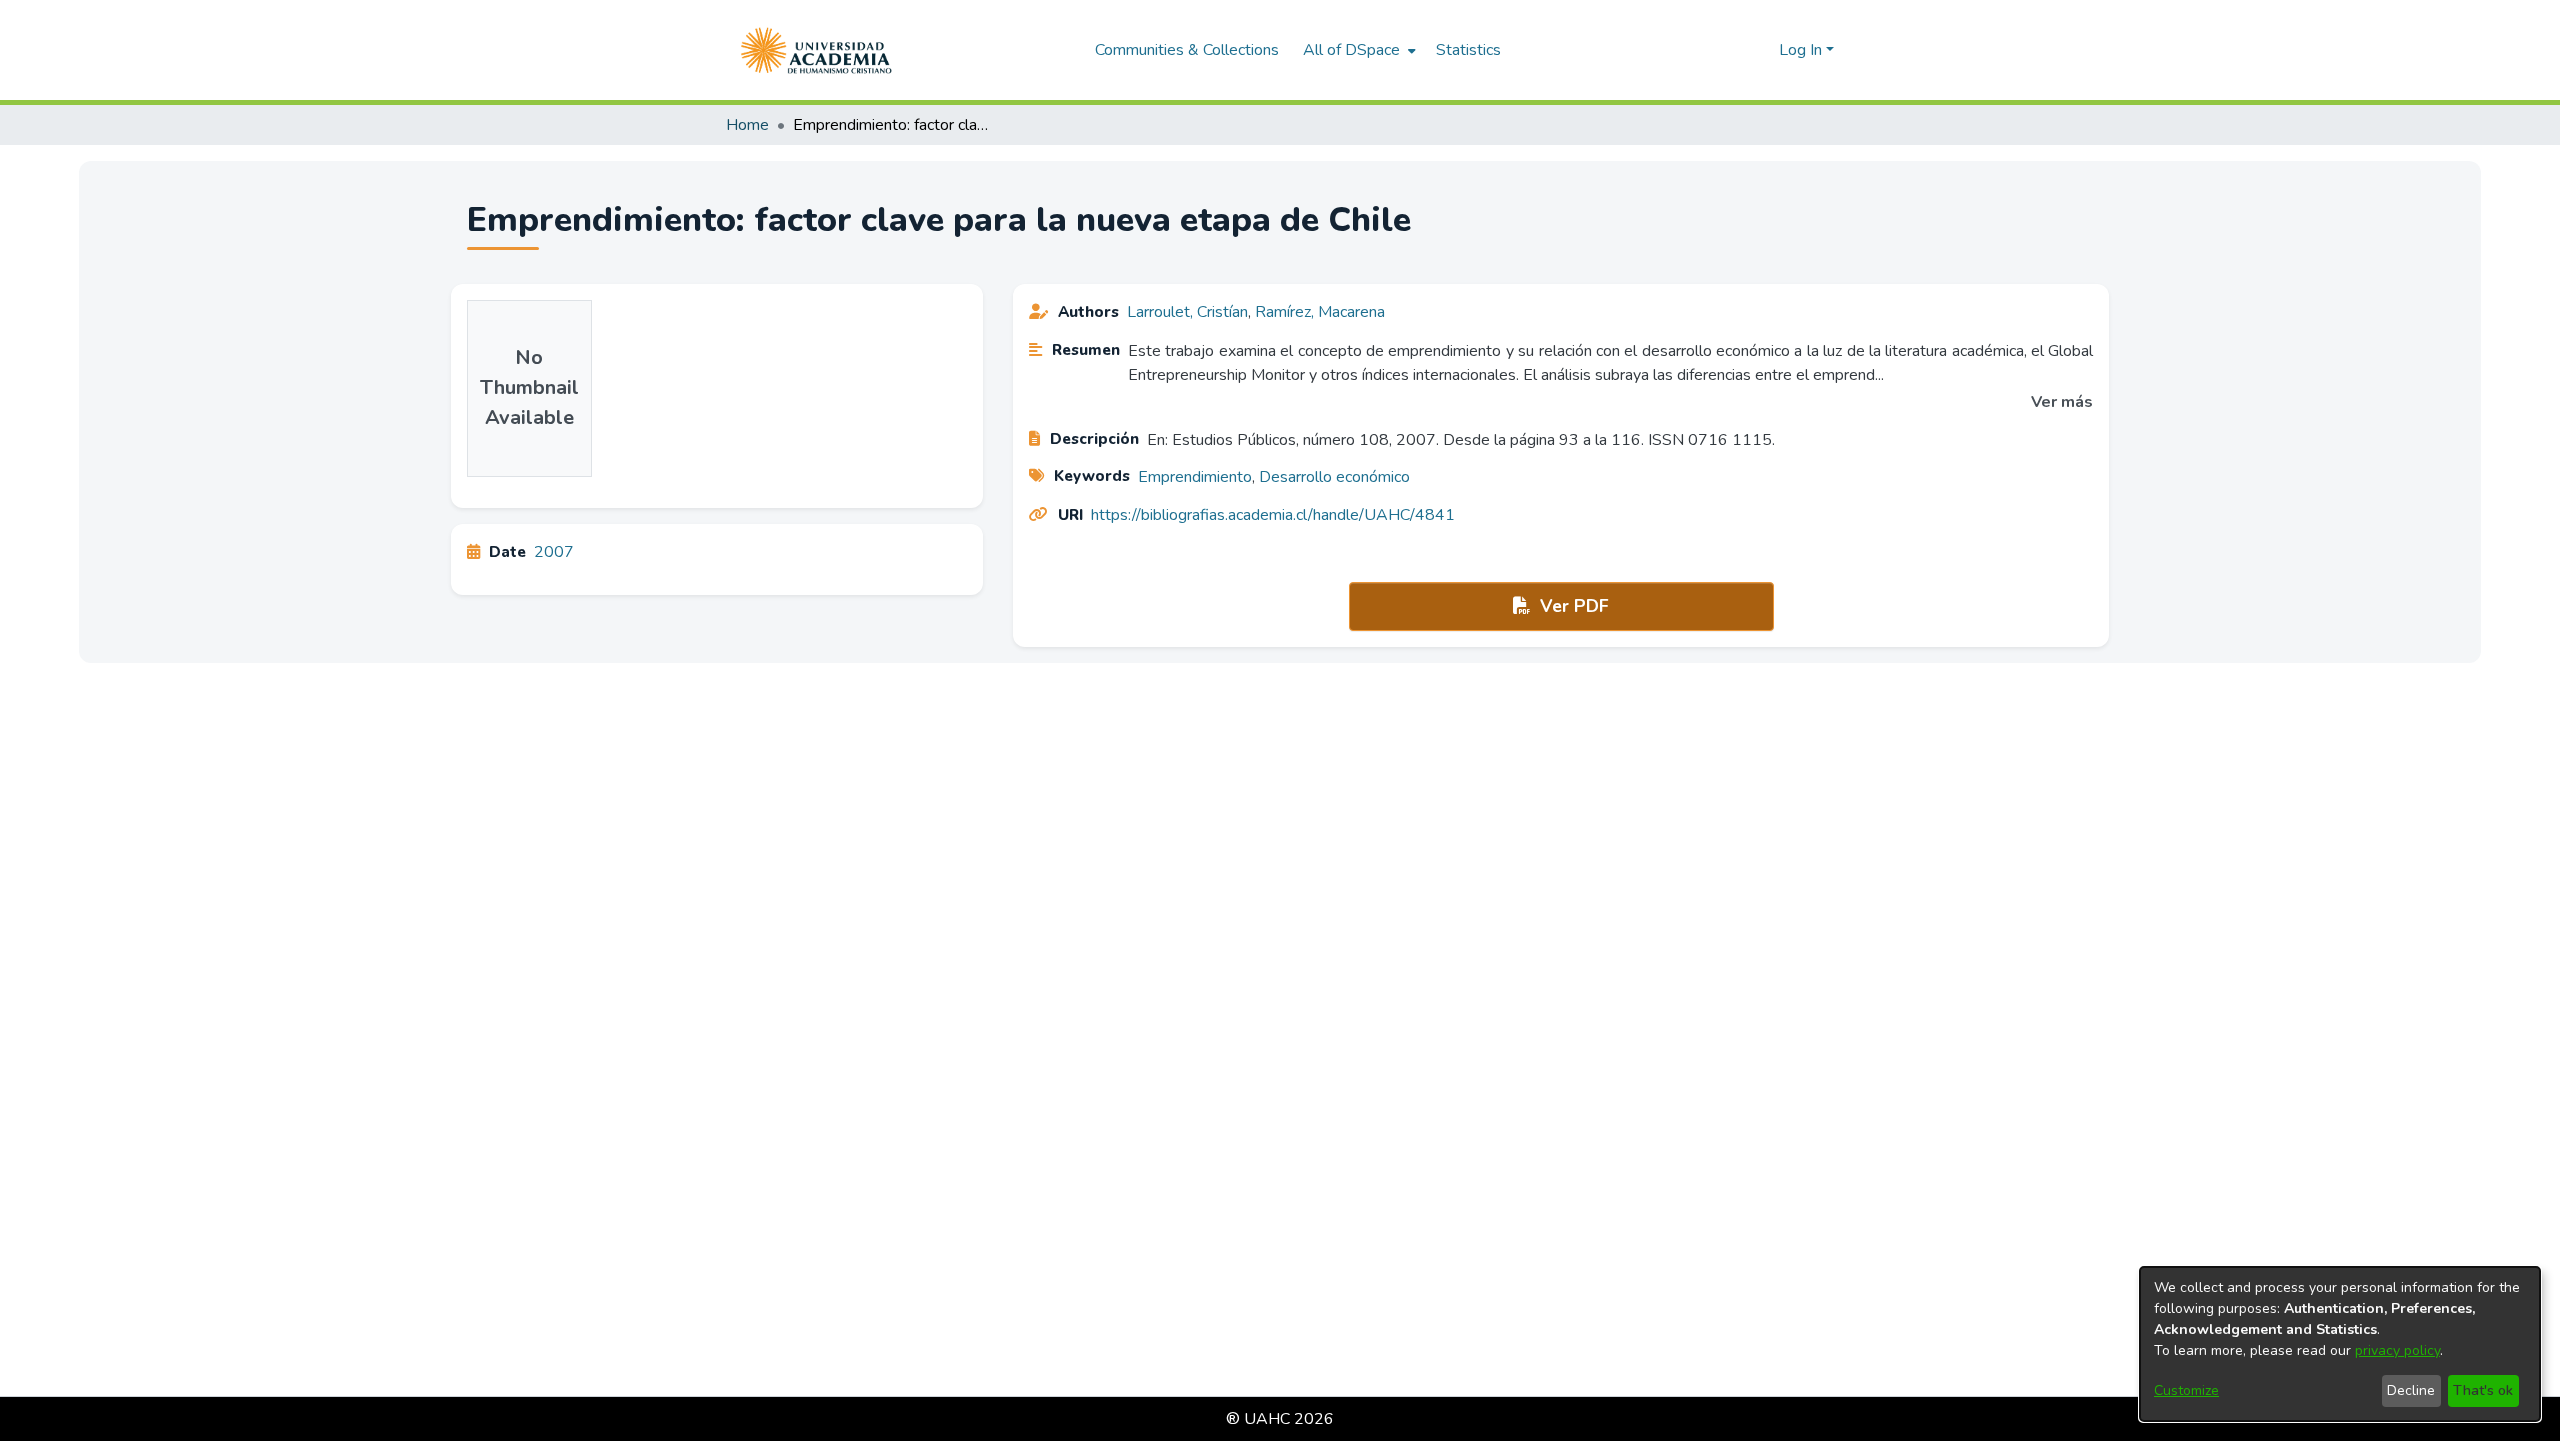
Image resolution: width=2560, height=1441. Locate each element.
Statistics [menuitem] (1468, 50)
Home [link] (747, 125)
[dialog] (2340, 1344)
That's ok (2483, 1390)
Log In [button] (1802, 50)
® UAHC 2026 (1280, 1419)
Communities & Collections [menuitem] (1187, 50)
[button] (816, 50)
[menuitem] (1357, 50)
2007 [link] (554, 552)
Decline (2411, 1390)
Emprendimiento (1195, 477)
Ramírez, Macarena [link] (1320, 312)
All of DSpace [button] (1351, 50)
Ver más (2062, 402)
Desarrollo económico (1334, 477)
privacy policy (2397, 1350)
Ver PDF (1572, 606)
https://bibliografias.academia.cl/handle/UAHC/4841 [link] (1273, 515)
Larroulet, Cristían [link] (1187, 312)
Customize (2186, 1390)
